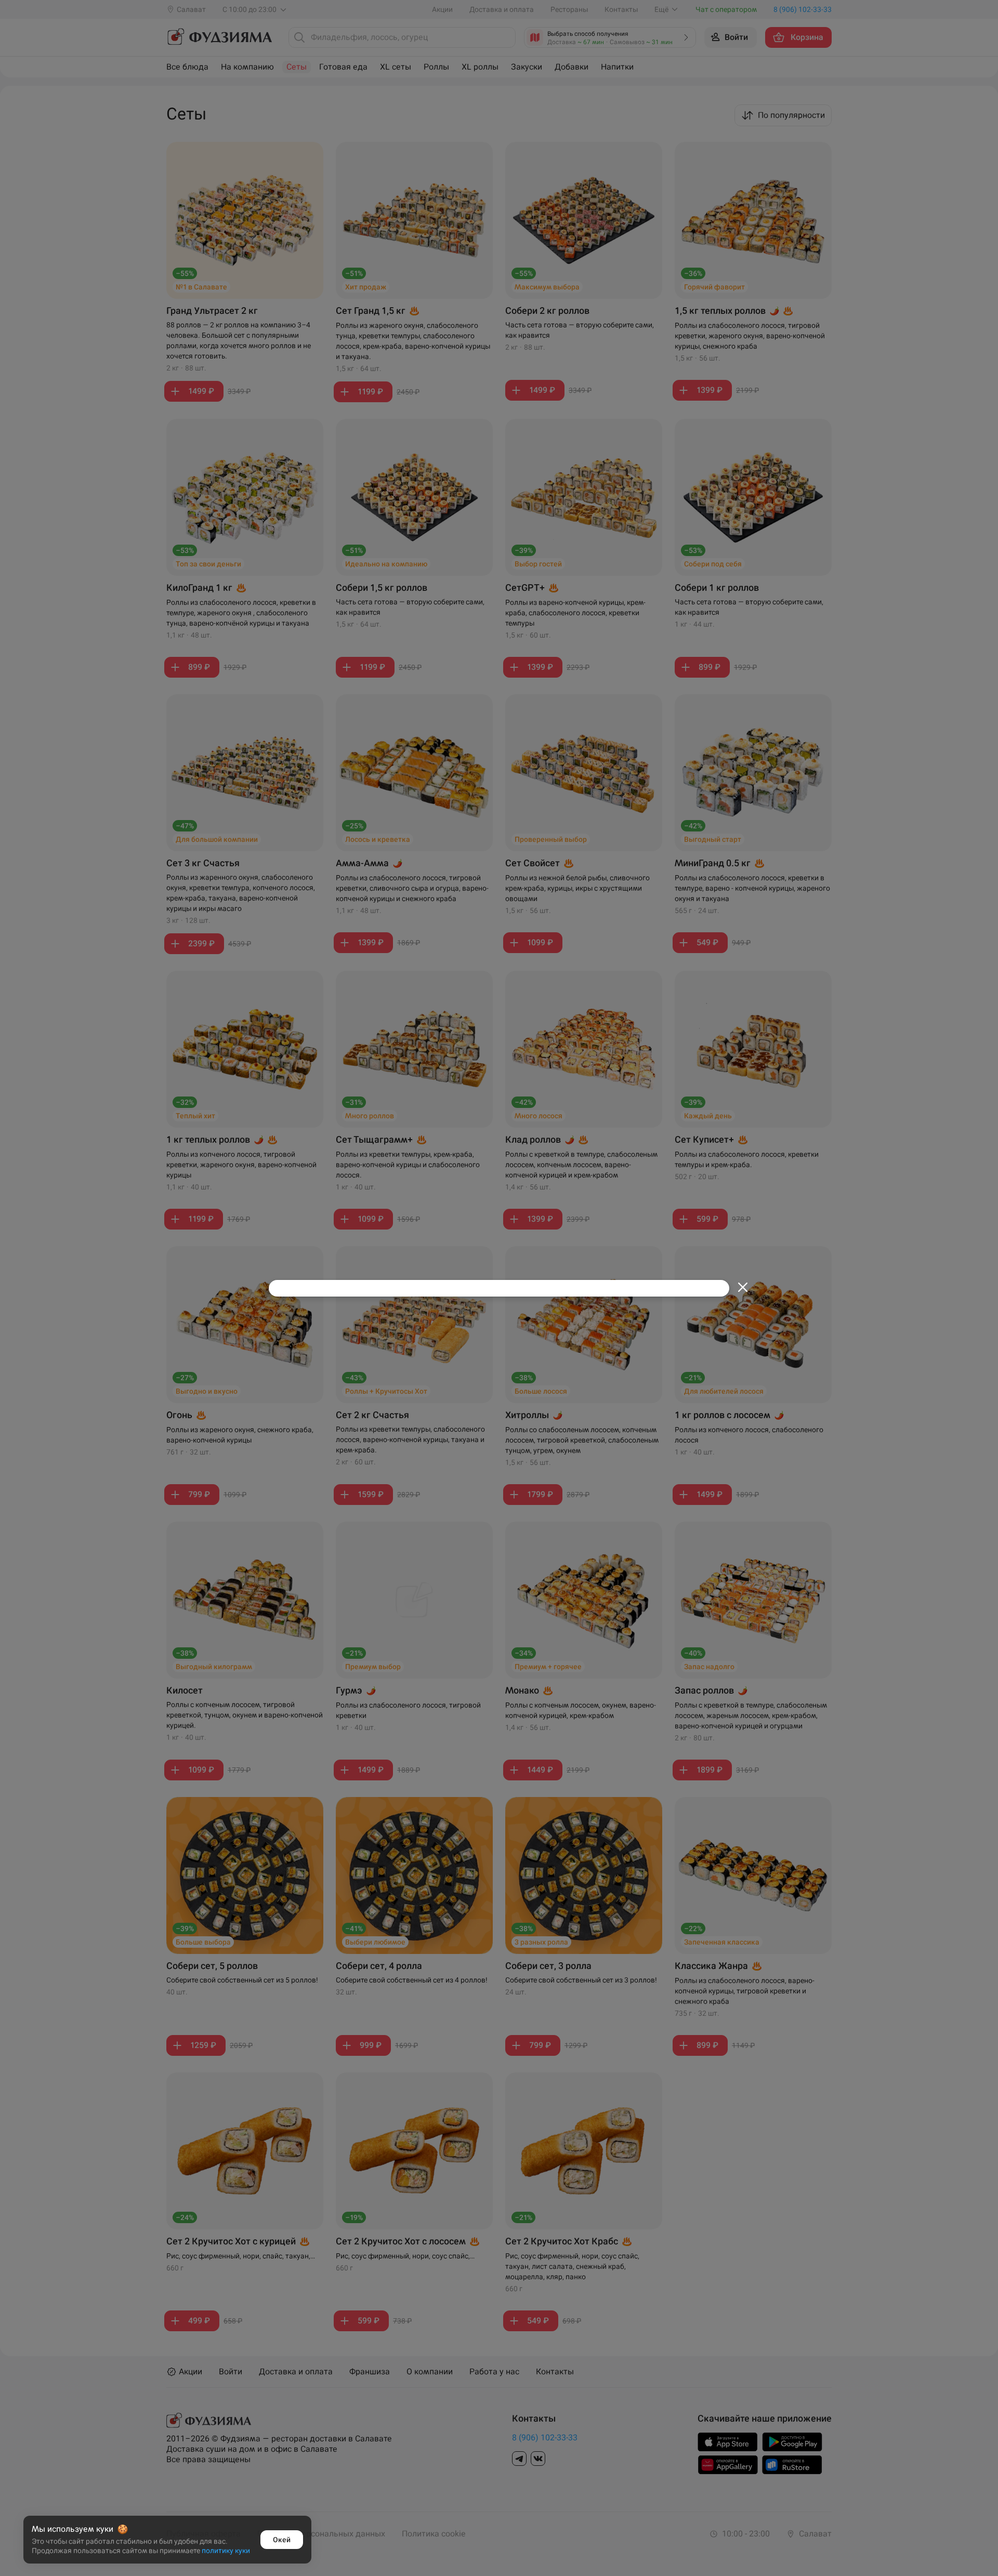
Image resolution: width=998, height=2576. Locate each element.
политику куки (226, 2551)
